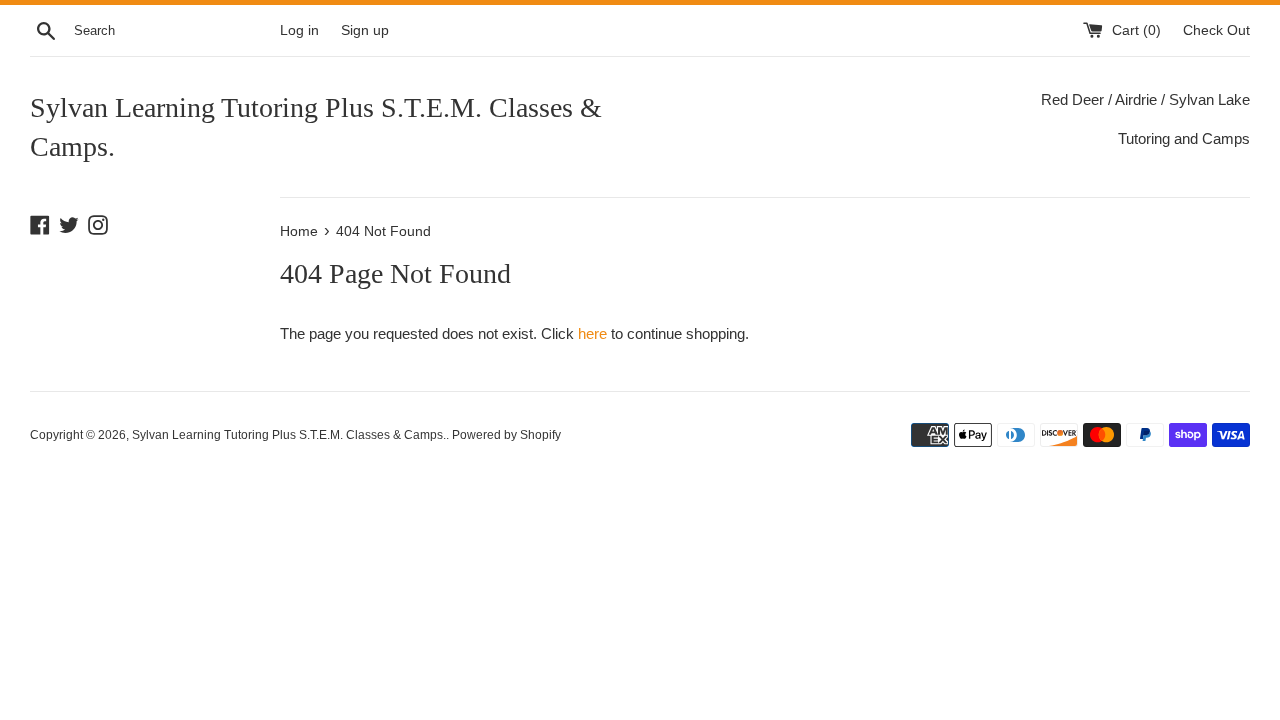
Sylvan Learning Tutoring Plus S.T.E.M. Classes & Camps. (316, 127)
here (592, 333)
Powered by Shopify (506, 435)
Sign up (365, 30)
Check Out (1216, 30)
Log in (299, 30)
